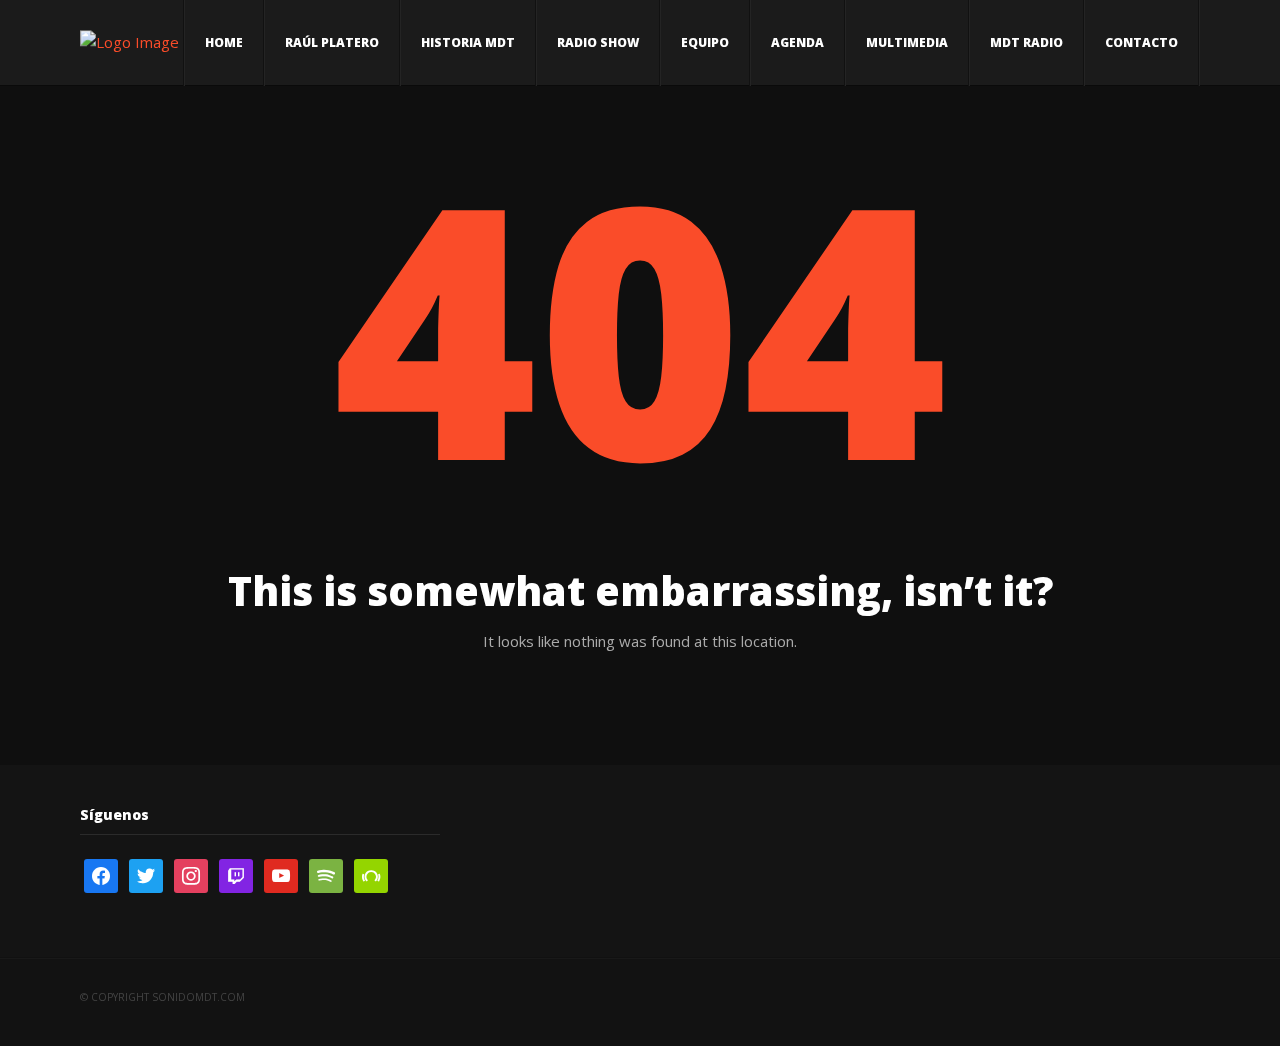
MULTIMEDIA (907, 42)
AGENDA (797, 42)
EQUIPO (705, 42)
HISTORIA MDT (468, 42)
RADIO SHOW (598, 42)
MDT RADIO (1026, 42)
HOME (224, 42)
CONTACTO (1141, 42)
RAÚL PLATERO (332, 42)
